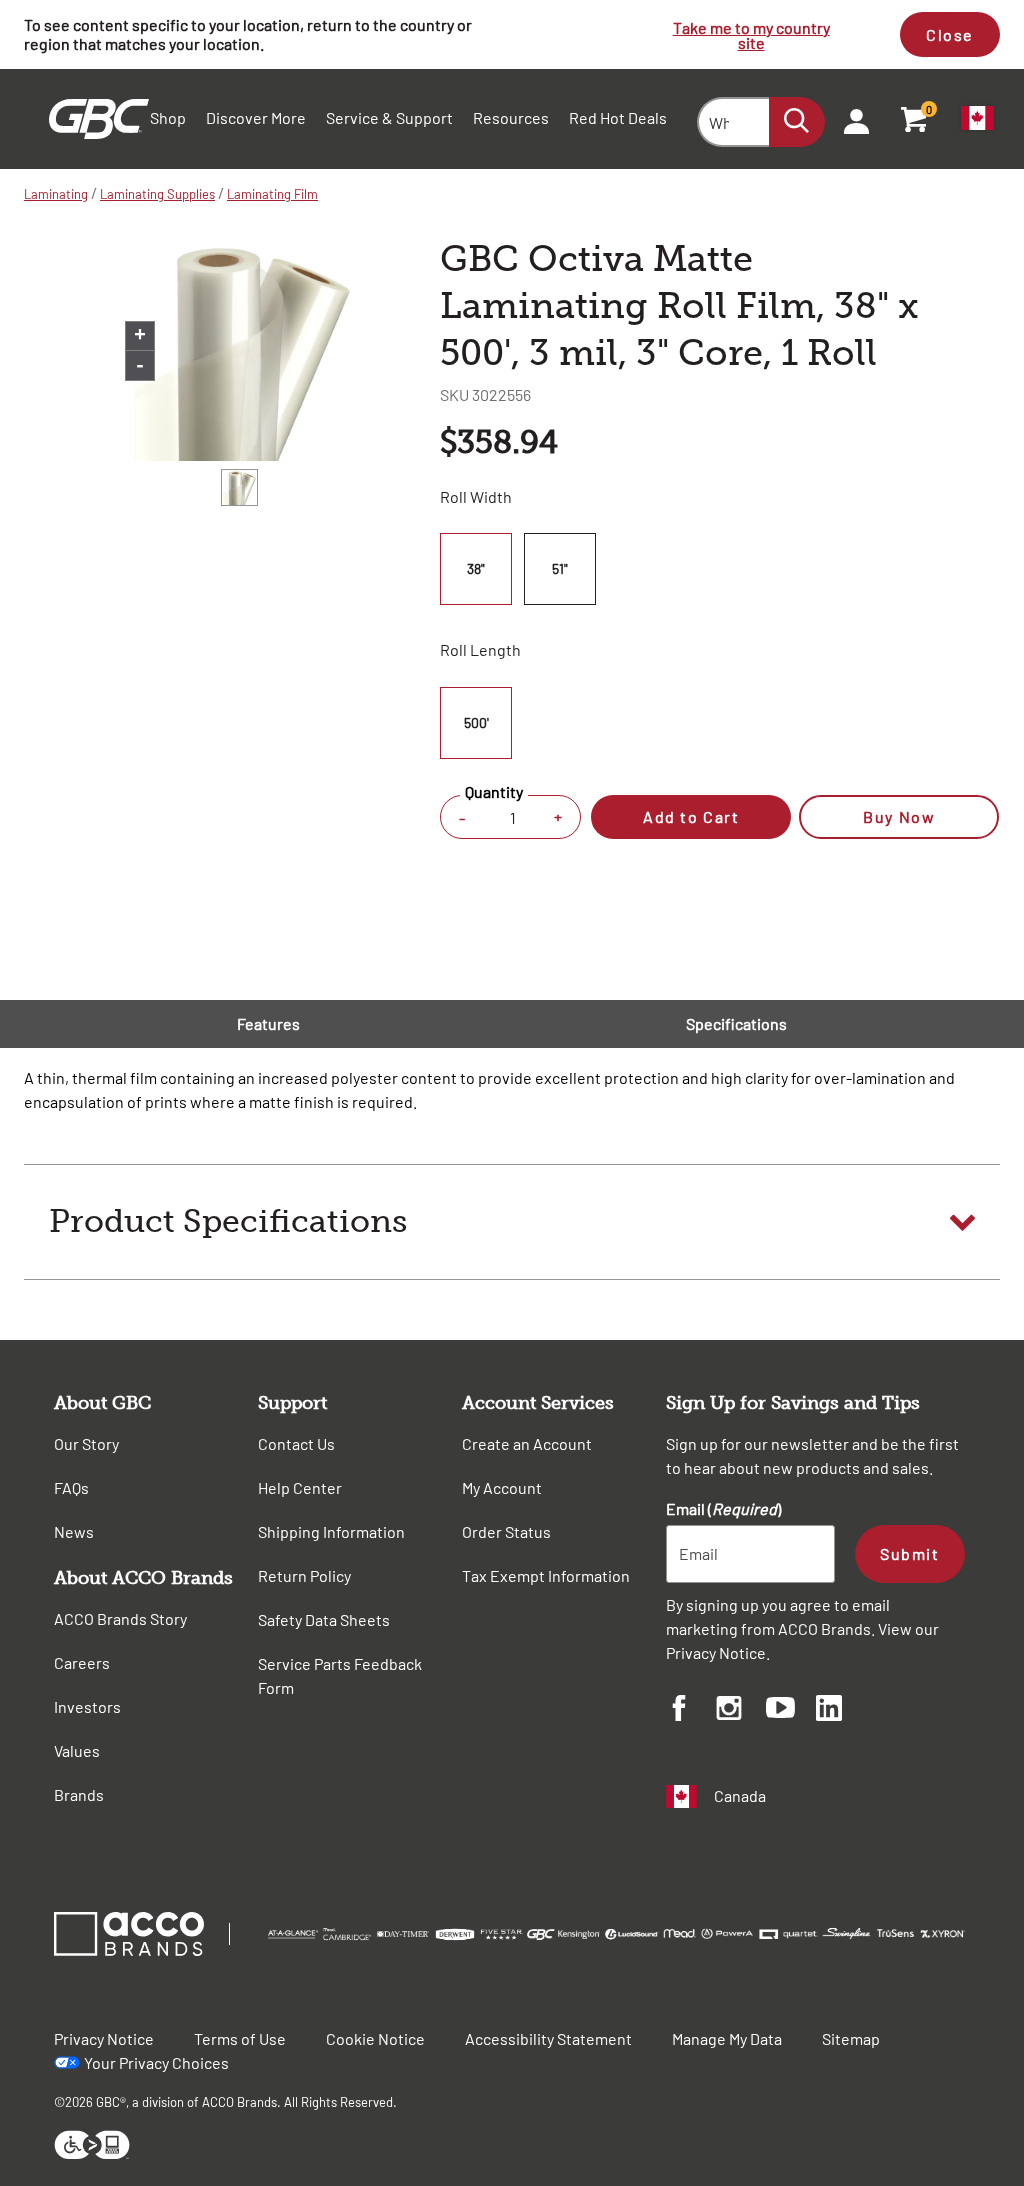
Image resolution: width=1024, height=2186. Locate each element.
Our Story (86, 1443)
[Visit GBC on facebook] (691, 1711)
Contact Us (296, 1443)
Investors (87, 1706)
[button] (512, 1222)
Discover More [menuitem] (256, 117)
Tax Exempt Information (546, 1575)
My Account (502, 1487)
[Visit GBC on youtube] (791, 1710)
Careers (82, 1662)
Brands (79, 1794)
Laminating (56, 194)
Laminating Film (272, 194)
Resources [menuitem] (511, 117)
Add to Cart (691, 816)
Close (950, 34)
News (74, 1531)
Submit (909, 1553)
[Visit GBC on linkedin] (841, 1711)
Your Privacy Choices (156, 2062)
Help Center (300, 1487)
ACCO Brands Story (120, 1618)
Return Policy (304, 1575)
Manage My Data (727, 2038)
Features (268, 1023)
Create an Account (527, 1443)
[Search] (797, 122)
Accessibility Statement (548, 2038)
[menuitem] (850, 119)
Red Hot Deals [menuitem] (618, 117)
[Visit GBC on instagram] (741, 1711)
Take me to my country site (751, 35)
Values (77, 1750)
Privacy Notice (716, 1652)
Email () (723, 1508)
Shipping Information (331, 1531)
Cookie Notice (375, 2038)
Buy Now (899, 816)
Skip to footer (4, 5)
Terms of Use (240, 2038)
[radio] (479, 569)
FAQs (71, 1487)
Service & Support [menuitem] (389, 117)
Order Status (506, 1531)
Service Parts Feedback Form (340, 1675)
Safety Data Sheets (324, 1619)
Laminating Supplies (157, 194)
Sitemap (851, 2038)
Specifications (736, 1023)
